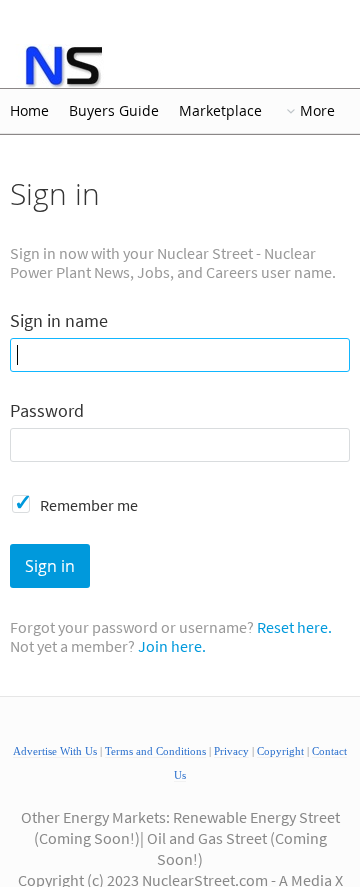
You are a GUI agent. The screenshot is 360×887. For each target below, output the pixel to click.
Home (29, 111)
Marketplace (220, 111)
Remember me (89, 505)
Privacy (231, 751)
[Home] (62, 66)
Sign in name (59, 321)
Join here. (172, 646)
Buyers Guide (114, 111)
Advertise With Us (55, 751)
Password (47, 411)
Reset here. (294, 627)
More (317, 111)
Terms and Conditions (155, 751)
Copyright (280, 751)
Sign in (50, 566)
